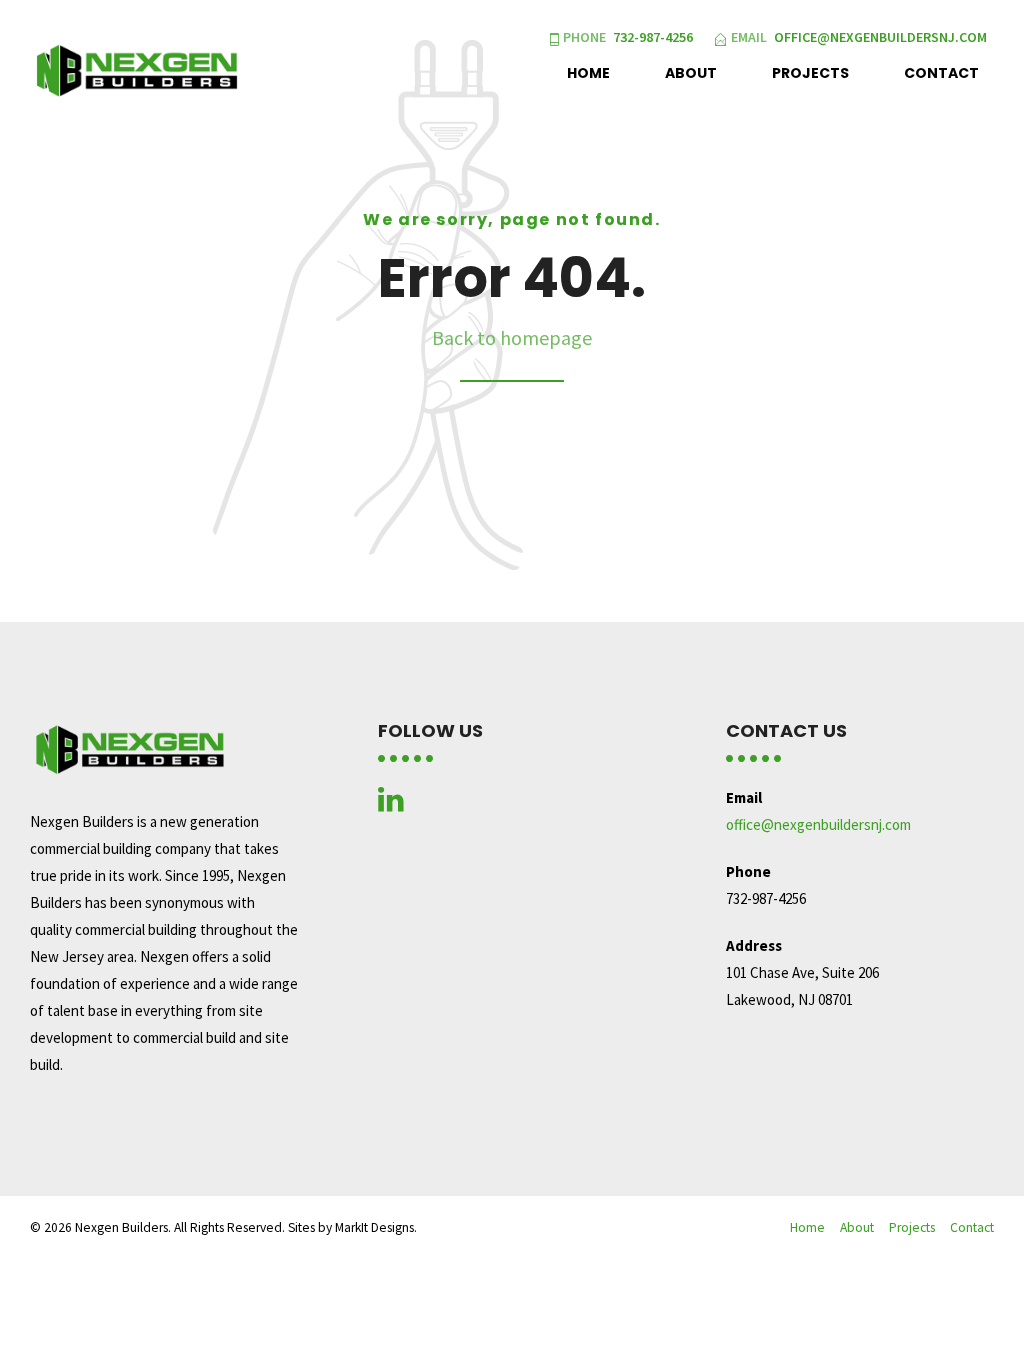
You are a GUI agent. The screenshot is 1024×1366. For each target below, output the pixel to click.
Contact (941, 73)
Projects (810, 73)
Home (588, 73)
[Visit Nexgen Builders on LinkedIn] (391, 804)
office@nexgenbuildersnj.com (818, 824)
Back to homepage (512, 337)
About (691, 73)
